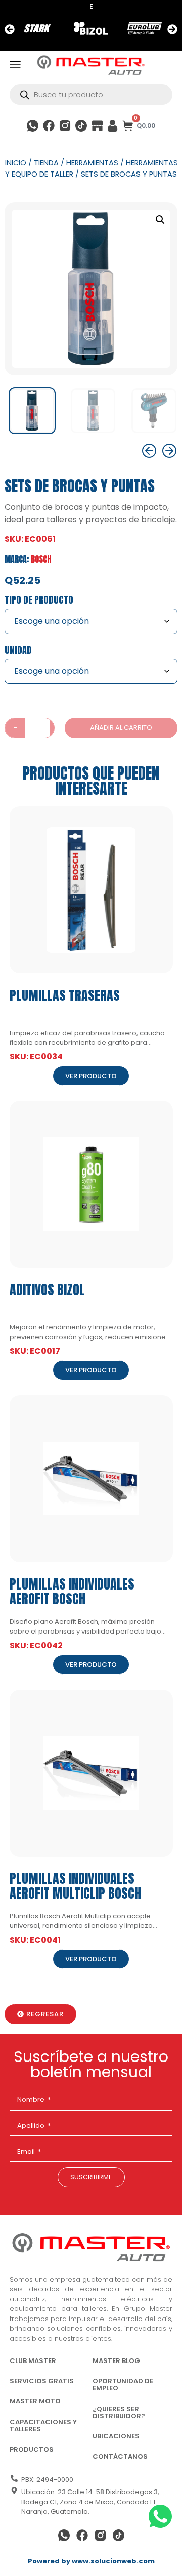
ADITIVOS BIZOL (47, 1290)
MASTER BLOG (116, 2361)
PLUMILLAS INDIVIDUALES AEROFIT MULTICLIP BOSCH (75, 1886)
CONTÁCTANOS (120, 2456)
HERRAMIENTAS (92, 163)
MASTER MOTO (35, 2401)
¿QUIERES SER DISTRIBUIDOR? (119, 2412)
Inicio (16, 163)
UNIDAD (18, 650)
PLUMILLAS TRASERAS (65, 995)
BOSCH (41, 559)
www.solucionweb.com (113, 2561)
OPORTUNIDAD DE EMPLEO (123, 2385)
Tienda (46, 163)
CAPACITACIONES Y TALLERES (43, 2425)
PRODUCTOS (32, 2449)
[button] (10, 29)
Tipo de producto (39, 600)
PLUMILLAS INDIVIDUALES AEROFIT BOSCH (72, 1591)
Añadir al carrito (121, 728)
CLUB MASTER (33, 2361)
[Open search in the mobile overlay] (91, 95)
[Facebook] (49, 126)
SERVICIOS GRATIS (42, 2381)
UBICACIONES (116, 2436)
